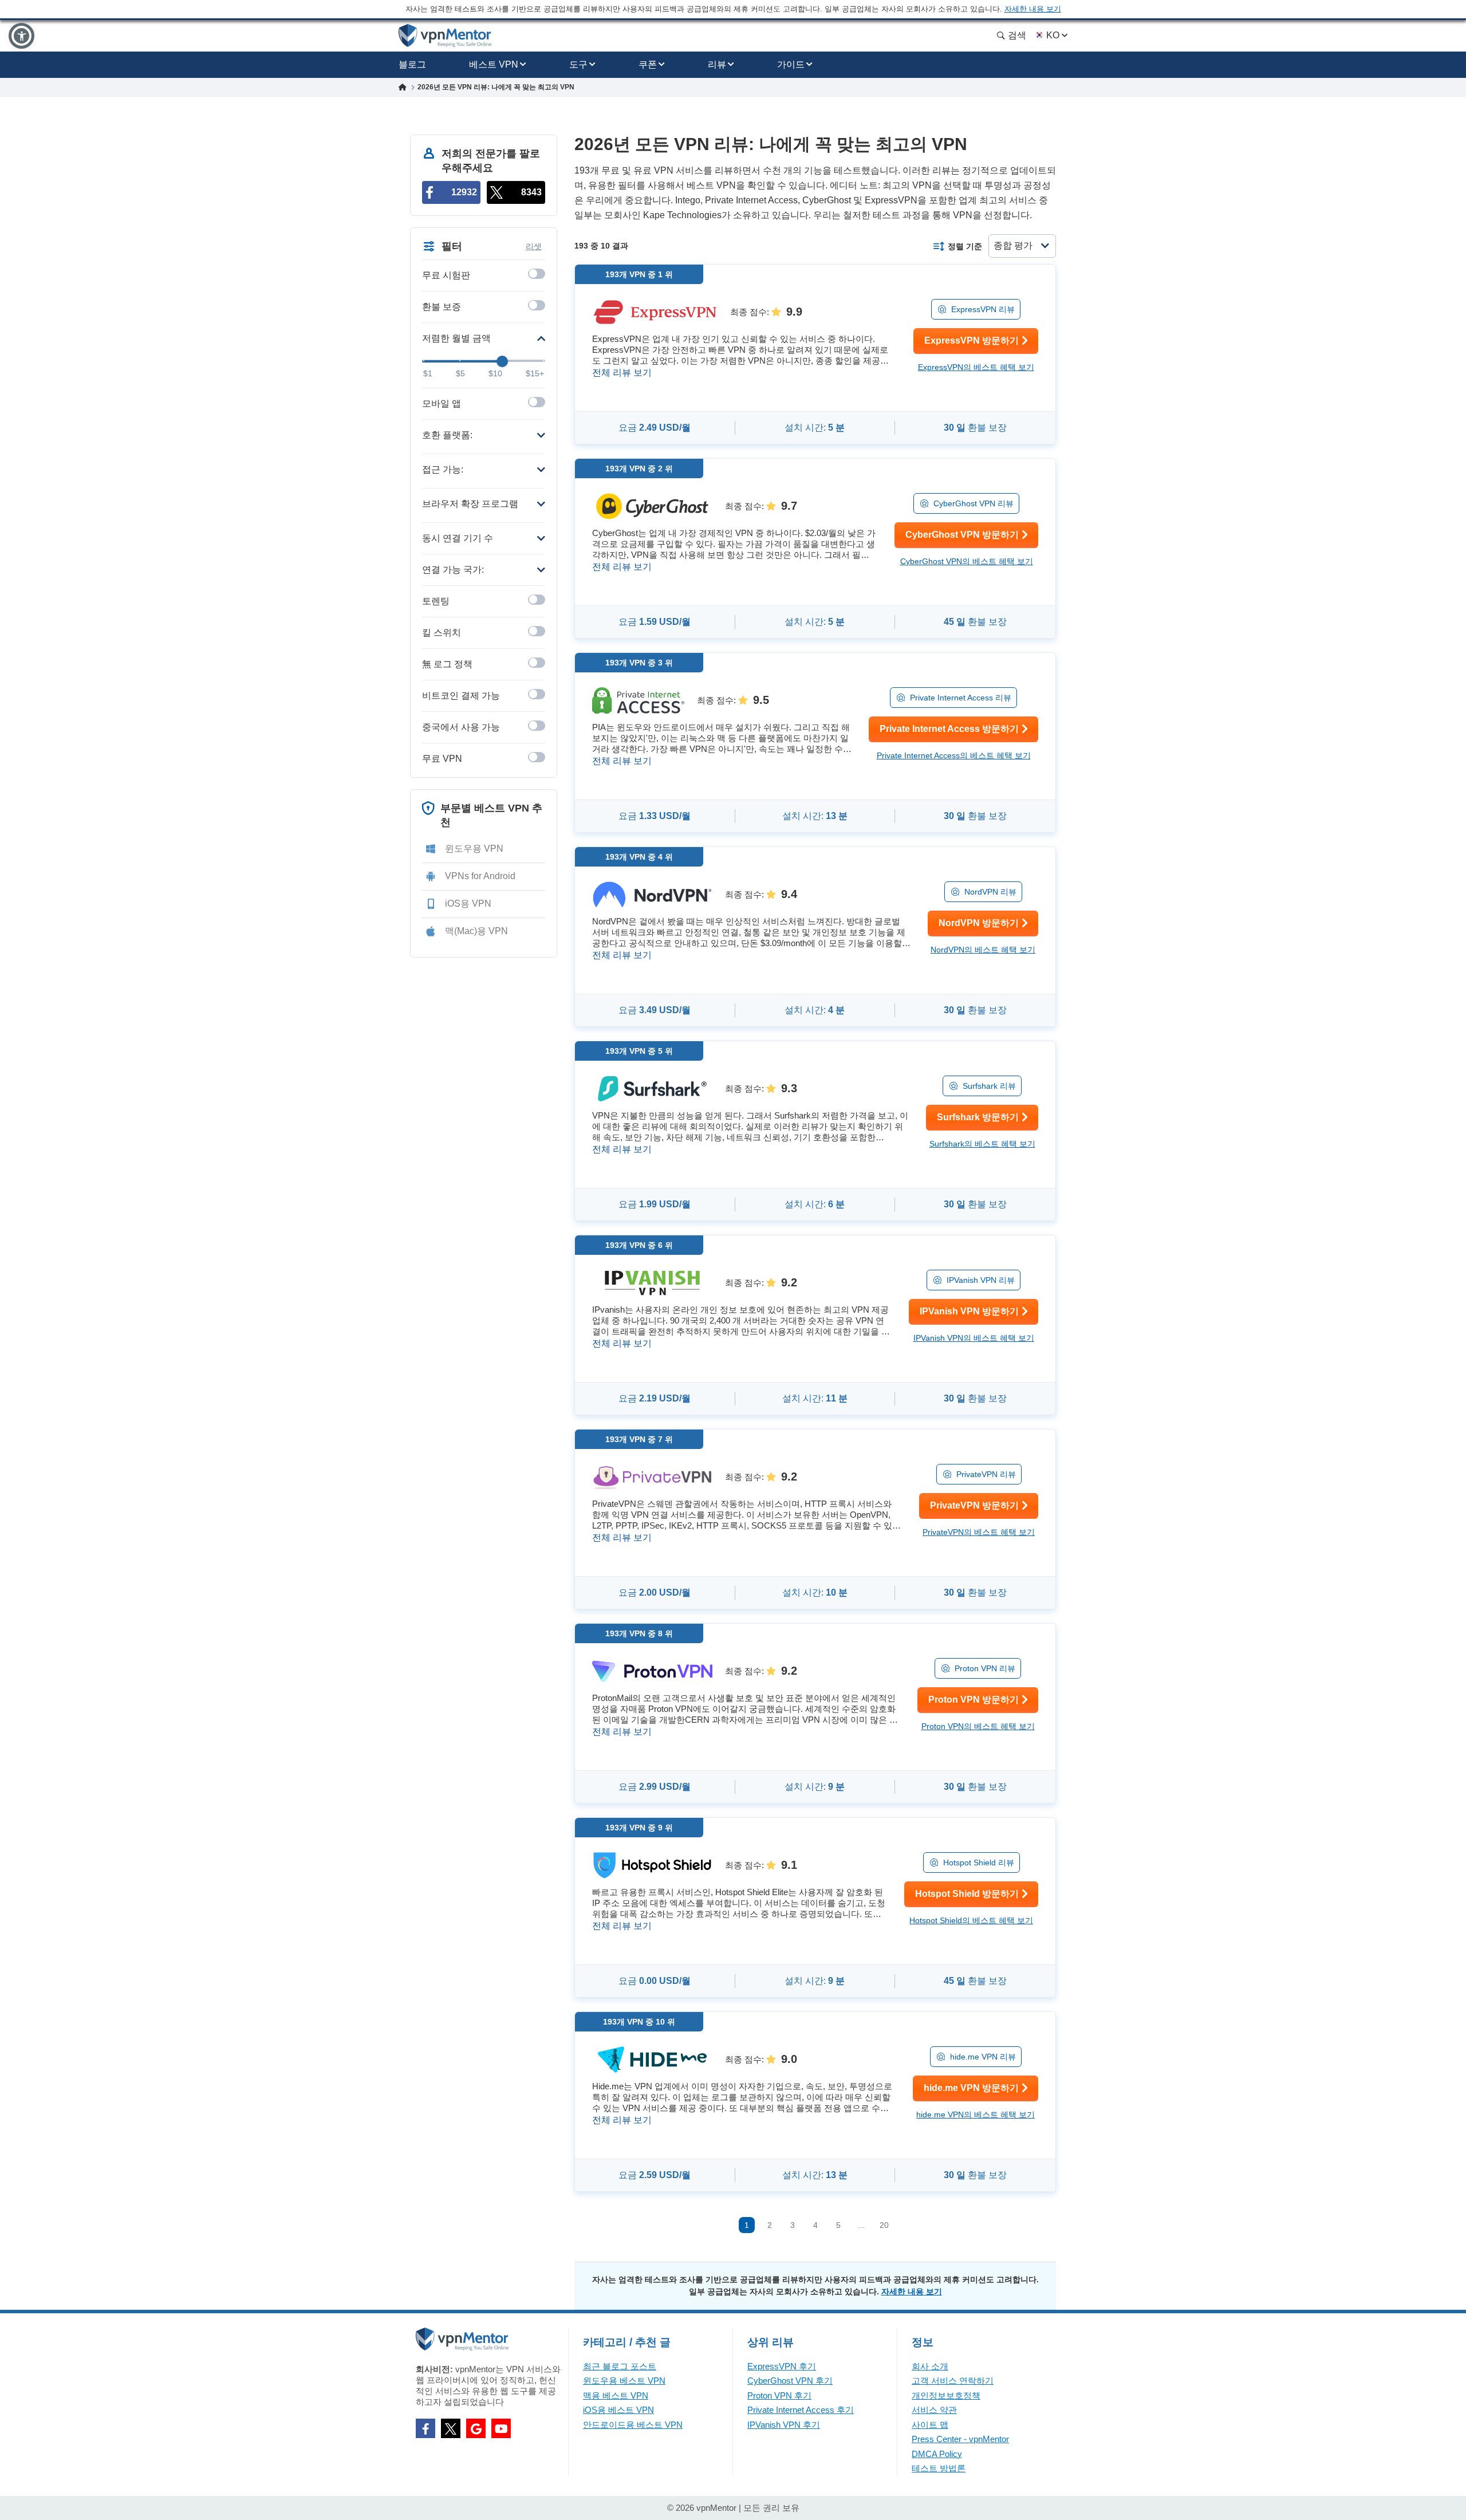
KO (1053, 35)
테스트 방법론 (939, 2468)
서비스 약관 (934, 2410)
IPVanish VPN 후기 (784, 2425)
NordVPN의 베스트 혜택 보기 (983, 950)
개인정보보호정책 (946, 2395)
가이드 (791, 64)
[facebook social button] (425, 2428)
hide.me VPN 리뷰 (983, 2057)
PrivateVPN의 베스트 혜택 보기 (979, 1532)
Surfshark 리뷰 (989, 1086)
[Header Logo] (445, 36)
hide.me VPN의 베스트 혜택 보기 (976, 2115)
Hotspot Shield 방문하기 (967, 1894)
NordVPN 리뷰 (990, 892)
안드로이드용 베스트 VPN (633, 2425)
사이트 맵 (930, 2425)
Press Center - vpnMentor (960, 2439)
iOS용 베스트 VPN (618, 2410)
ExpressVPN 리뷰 (983, 309)
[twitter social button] (451, 2428)
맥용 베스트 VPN (616, 2395)
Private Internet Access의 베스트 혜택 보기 (954, 755)
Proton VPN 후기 (779, 2395)
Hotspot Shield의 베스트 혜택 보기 (971, 1920)
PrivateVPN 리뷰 (986, 1474)
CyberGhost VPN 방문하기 (962, 535)
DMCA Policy (937, 2454)
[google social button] (476, 2428)
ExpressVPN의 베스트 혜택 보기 (976, 367)
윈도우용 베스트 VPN (624, 2381)
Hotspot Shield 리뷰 (979, 1863)
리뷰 (717, 64)
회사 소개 (930, 2366)
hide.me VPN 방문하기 (971, 2088)
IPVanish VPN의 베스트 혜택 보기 (974, 1338)
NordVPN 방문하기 (979, 923)
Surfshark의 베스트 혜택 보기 (982, 1144)
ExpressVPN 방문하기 (972, 340)
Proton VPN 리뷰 (985, 1668)
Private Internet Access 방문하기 (949, 729)
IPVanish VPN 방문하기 (969, 1311)
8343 (531, 192)
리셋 (534, 246)
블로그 (412, 64)
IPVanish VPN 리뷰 (981, 1280)
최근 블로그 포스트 (620, 2366)
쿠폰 (648, 64)
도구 (578, 64)
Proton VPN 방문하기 (974, 1700)
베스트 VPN (494, 64)
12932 (464, 192)
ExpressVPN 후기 (782, 2366)
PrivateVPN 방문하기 (974, 1505)
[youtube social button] (501, 2428)
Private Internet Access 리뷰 (961, 698)
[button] (21, 36)
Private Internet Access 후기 (801, 2410)
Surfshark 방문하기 (978, 1117)
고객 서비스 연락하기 (953, 2381)
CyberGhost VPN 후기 (790, 2381)
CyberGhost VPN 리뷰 (974, 503)
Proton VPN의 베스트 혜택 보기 (978, 1726)
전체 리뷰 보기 (622, 373)
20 (884, 2225)
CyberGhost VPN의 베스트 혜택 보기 (967, 561)
